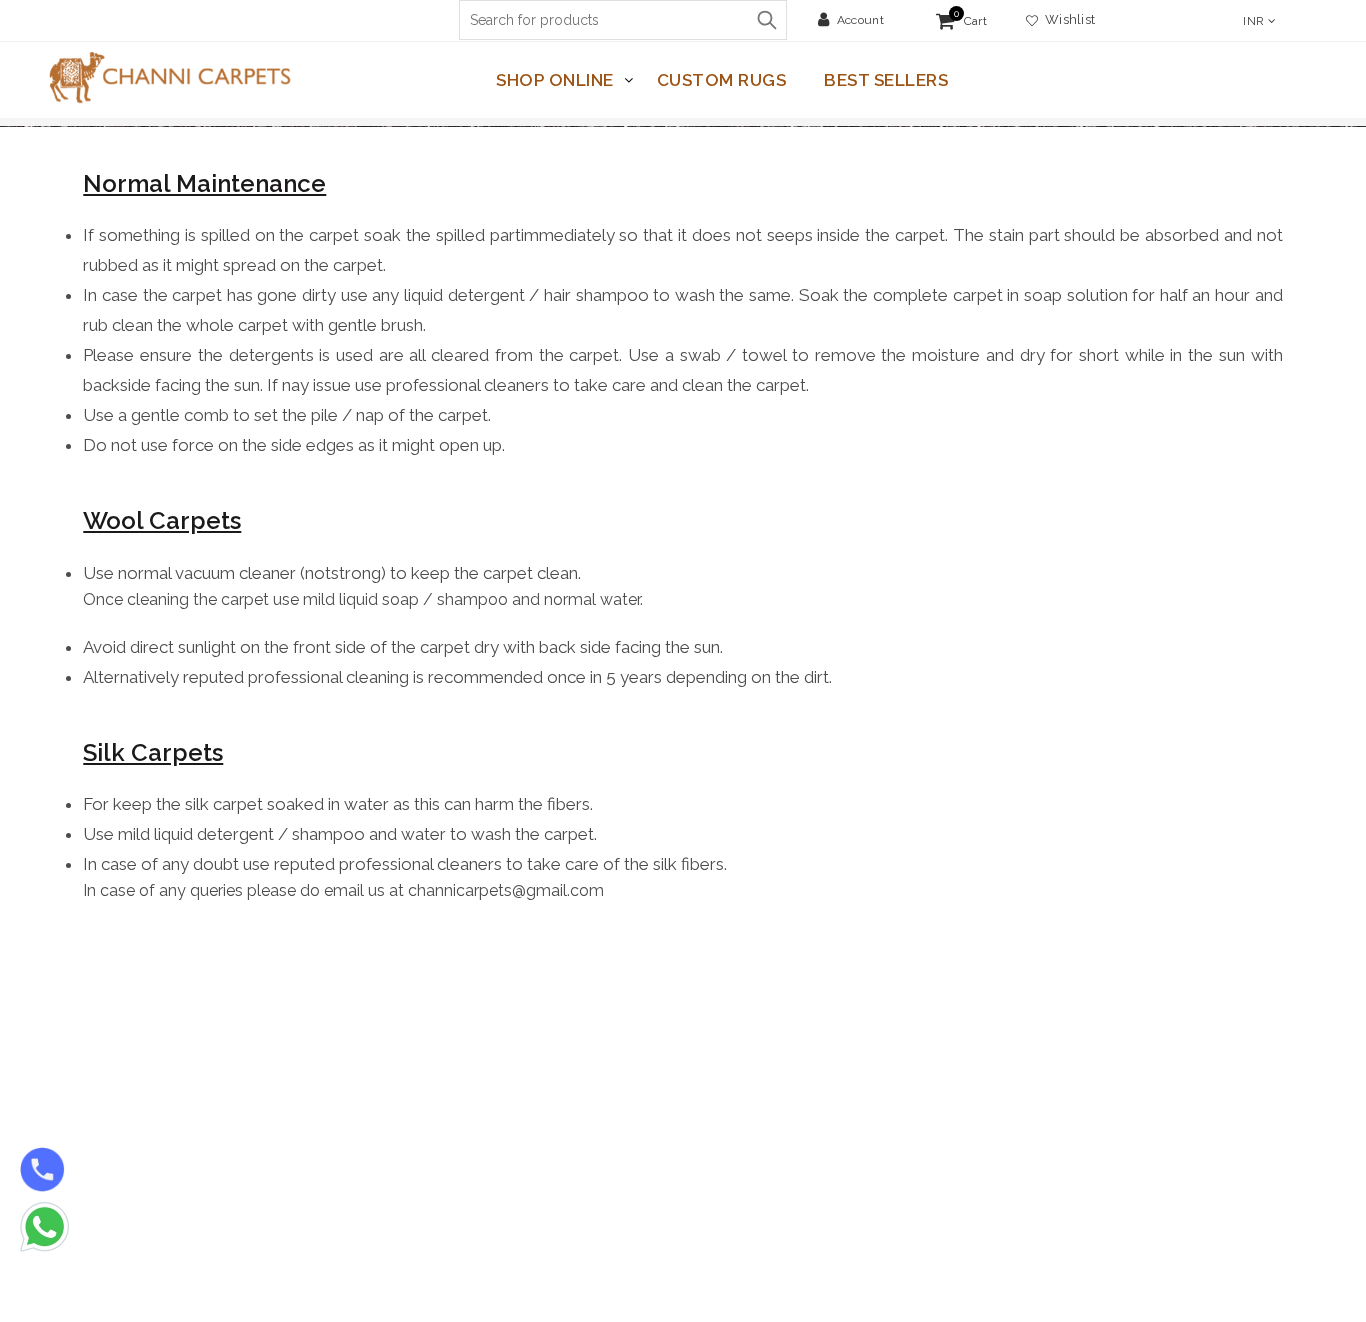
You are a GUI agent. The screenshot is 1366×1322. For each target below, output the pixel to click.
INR (1253, 21)
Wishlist (1066, 19)
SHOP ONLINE (555, 80)
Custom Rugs (722, 80)
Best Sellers (886, 80)
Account (860, 20)
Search (767, 20)
